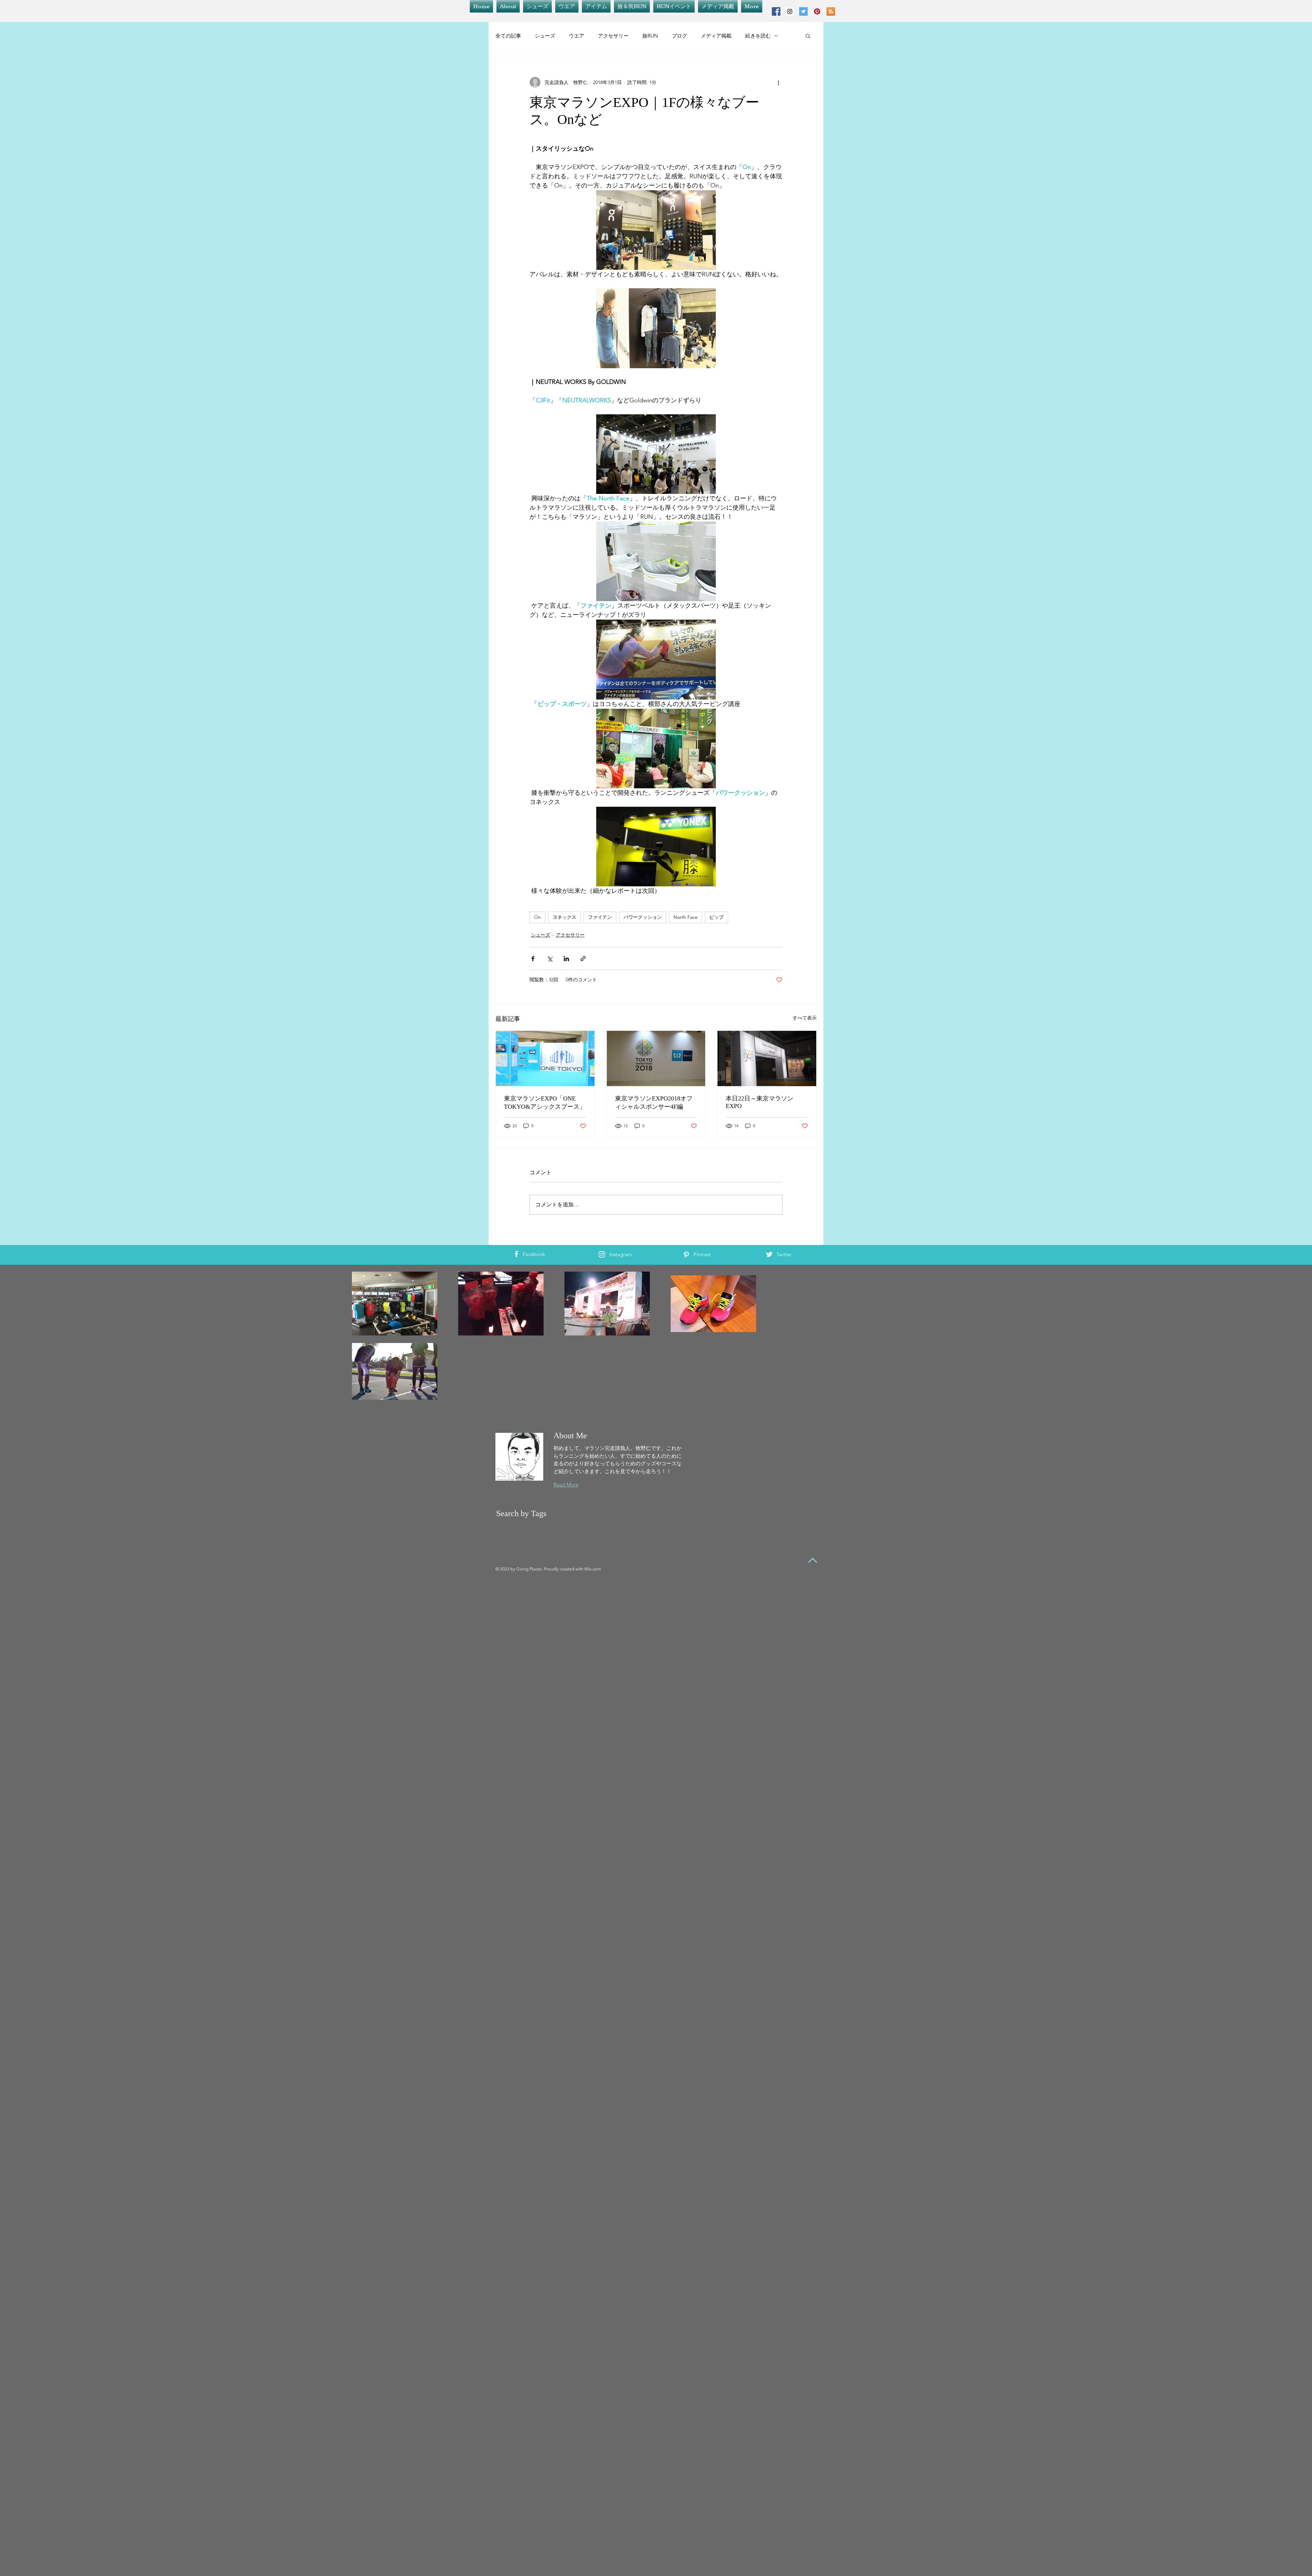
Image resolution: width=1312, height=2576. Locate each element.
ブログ (679, 36)
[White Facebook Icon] (516, 1254)
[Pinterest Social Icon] (817, 11)
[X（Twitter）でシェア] (550, 959)
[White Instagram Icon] (602, 1254)
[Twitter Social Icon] (803, 11)
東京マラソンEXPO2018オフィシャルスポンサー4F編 (654, 1103)
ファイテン (600, 917)
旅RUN (650, 36)
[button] (808, 36)
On (537, 917)
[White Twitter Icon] (769, 1254)
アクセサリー (613, 36)
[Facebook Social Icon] (776, 11)
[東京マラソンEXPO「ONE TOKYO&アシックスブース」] (545, 1058)
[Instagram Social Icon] (790, 11)
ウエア (577, 36)
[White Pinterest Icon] (686, 1255)
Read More (566, 1485)
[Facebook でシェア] (533, 959)
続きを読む (758, 36)
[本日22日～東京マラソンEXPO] (767, 1058)
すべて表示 (805, 1018)
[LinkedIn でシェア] (566, 959)
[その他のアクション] (778, 82)
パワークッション (643, 917)
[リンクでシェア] (583, 959)
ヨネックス (564, 917)
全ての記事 (508, 36)
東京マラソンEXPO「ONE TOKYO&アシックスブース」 (545, 1103)
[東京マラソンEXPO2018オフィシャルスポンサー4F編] (656, 1058)
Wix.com (593, 1569)
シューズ (545, 36)
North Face (686, 917)
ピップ (716, 917)
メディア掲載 (716, 36)
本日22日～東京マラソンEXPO (760, 1102)
